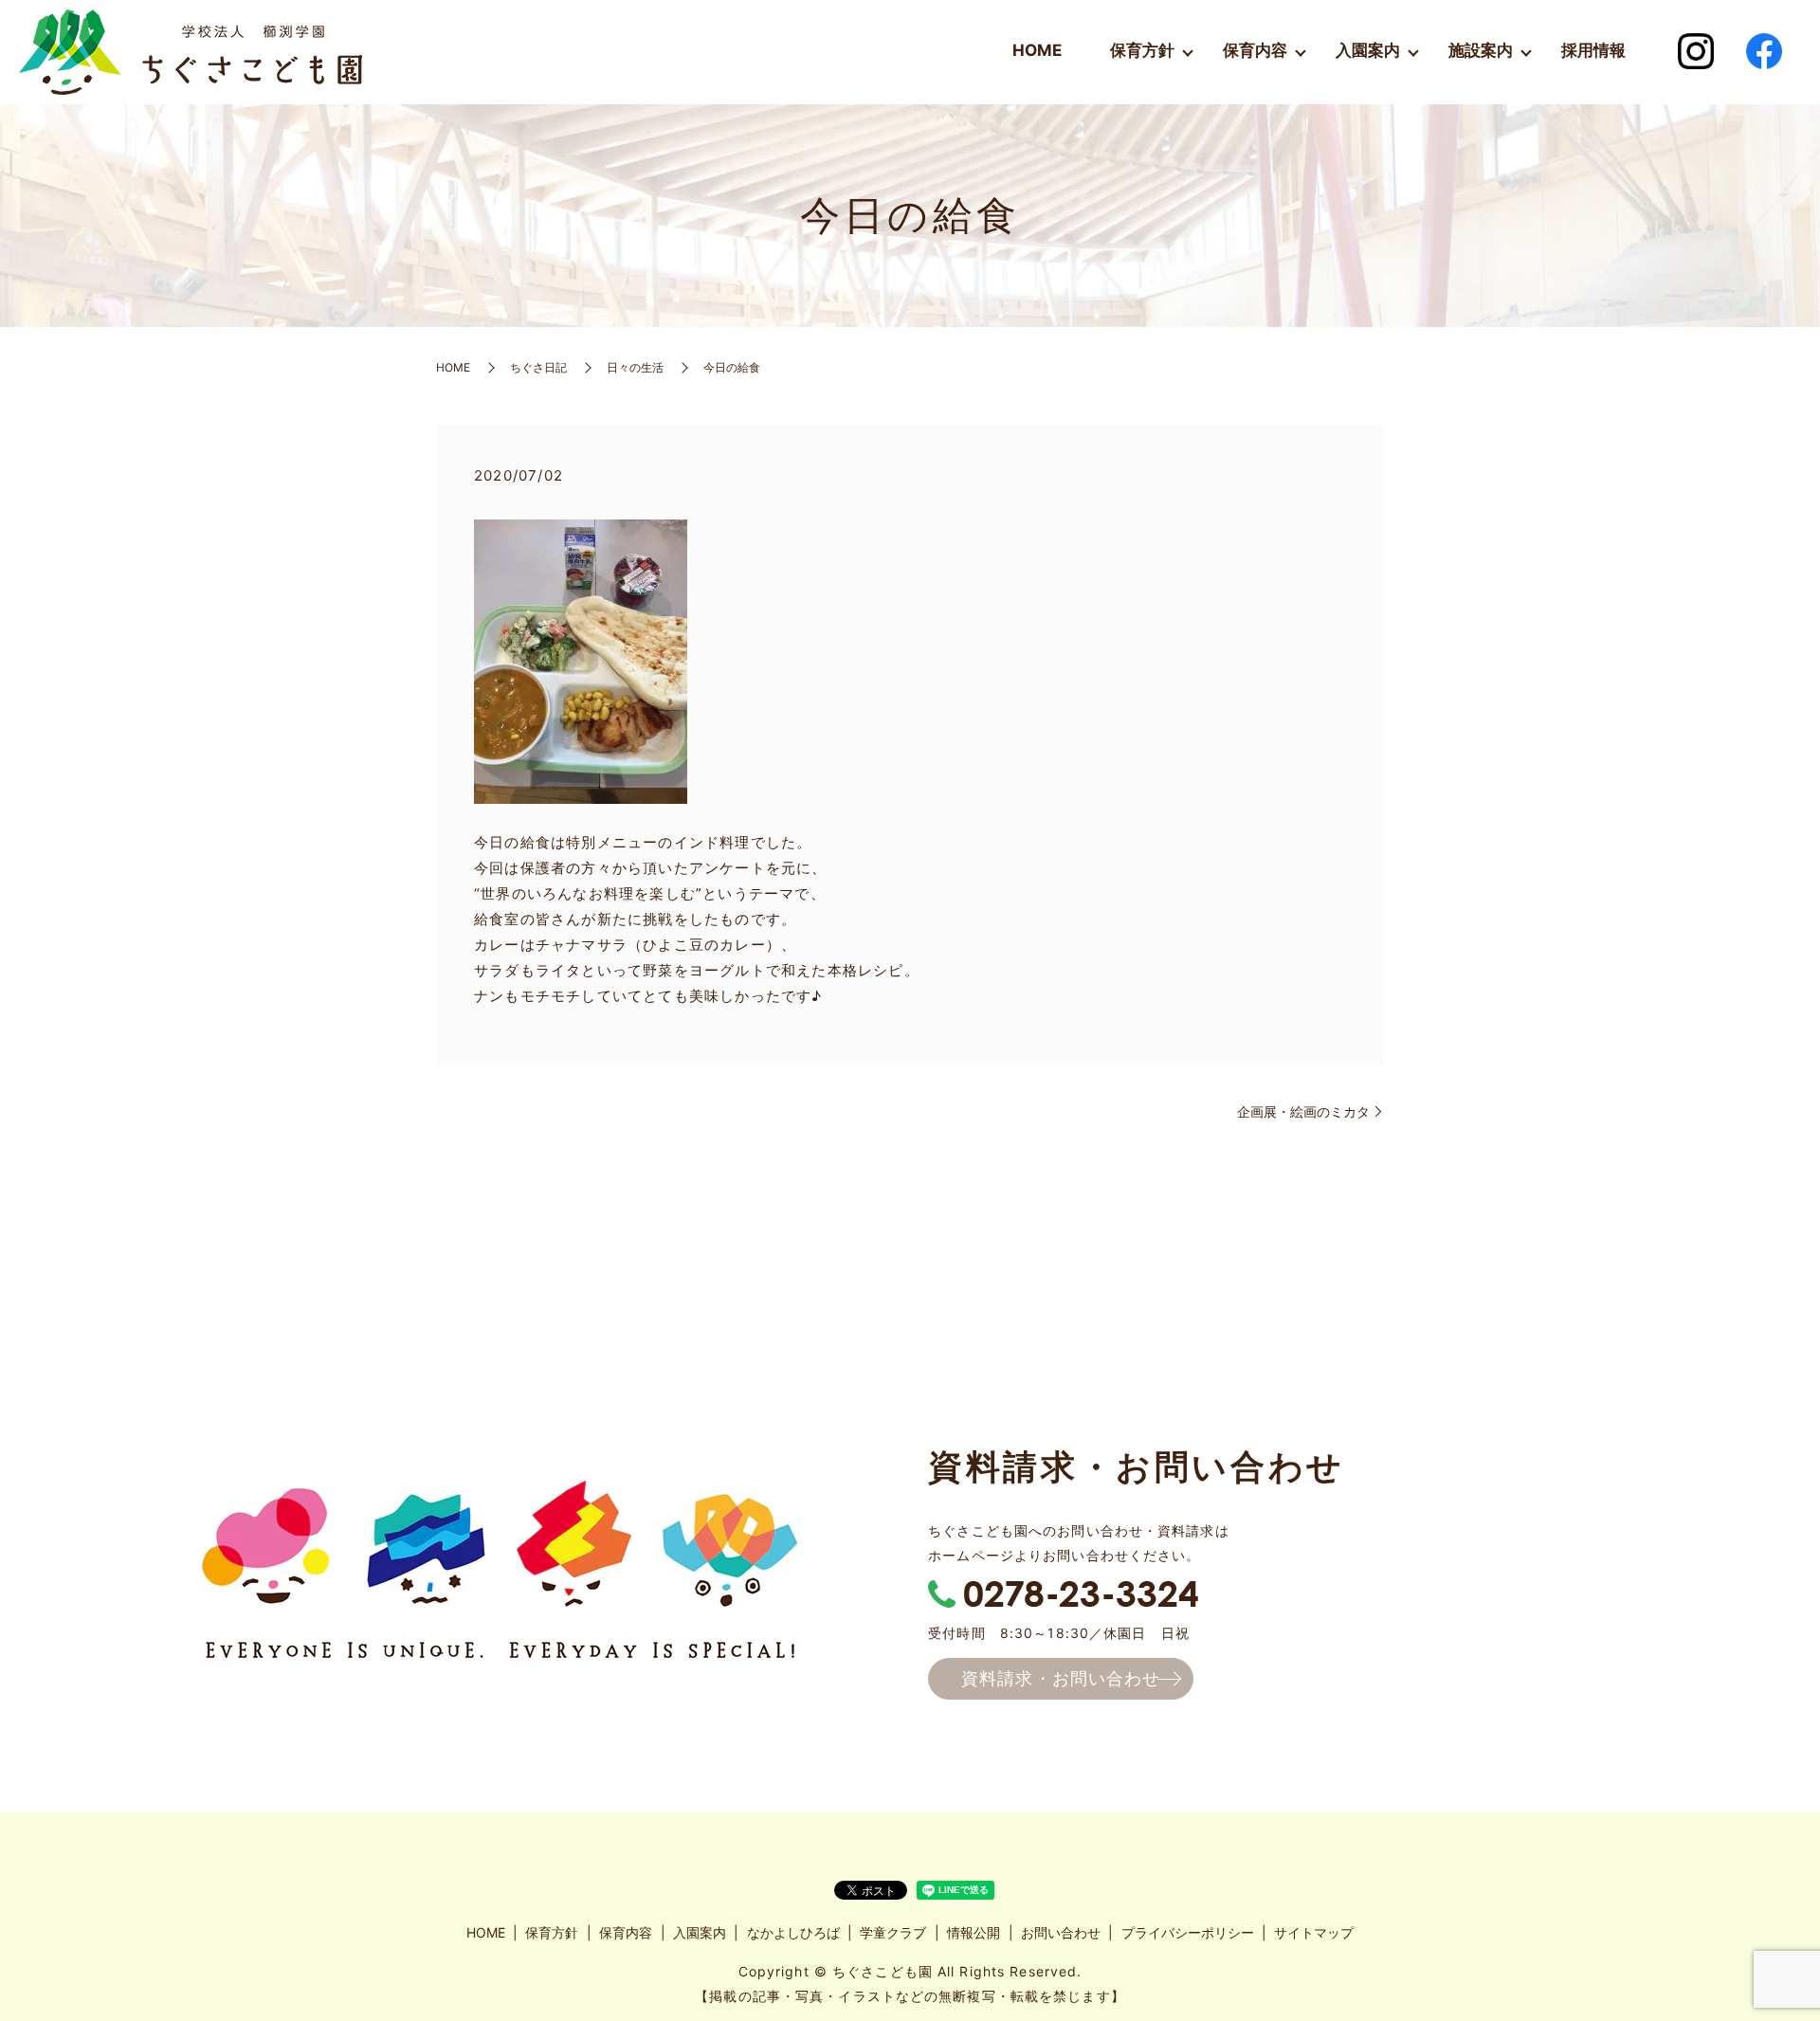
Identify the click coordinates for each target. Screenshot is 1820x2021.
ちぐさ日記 (538, 367)
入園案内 (1368, 50)
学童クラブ (893, 1932)
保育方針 (1142, 50)
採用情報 (1593, 50)
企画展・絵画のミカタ (1303, 1111)
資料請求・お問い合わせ (1061, 1678)
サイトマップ (1314, 1932)
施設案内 (1481, 50)
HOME (1037, 50)
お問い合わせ (1061, 1932)
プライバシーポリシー (1188, 1932)
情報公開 (974, 1932)
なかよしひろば (793, 1932)
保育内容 (1255, 50)
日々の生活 (635, 367)
